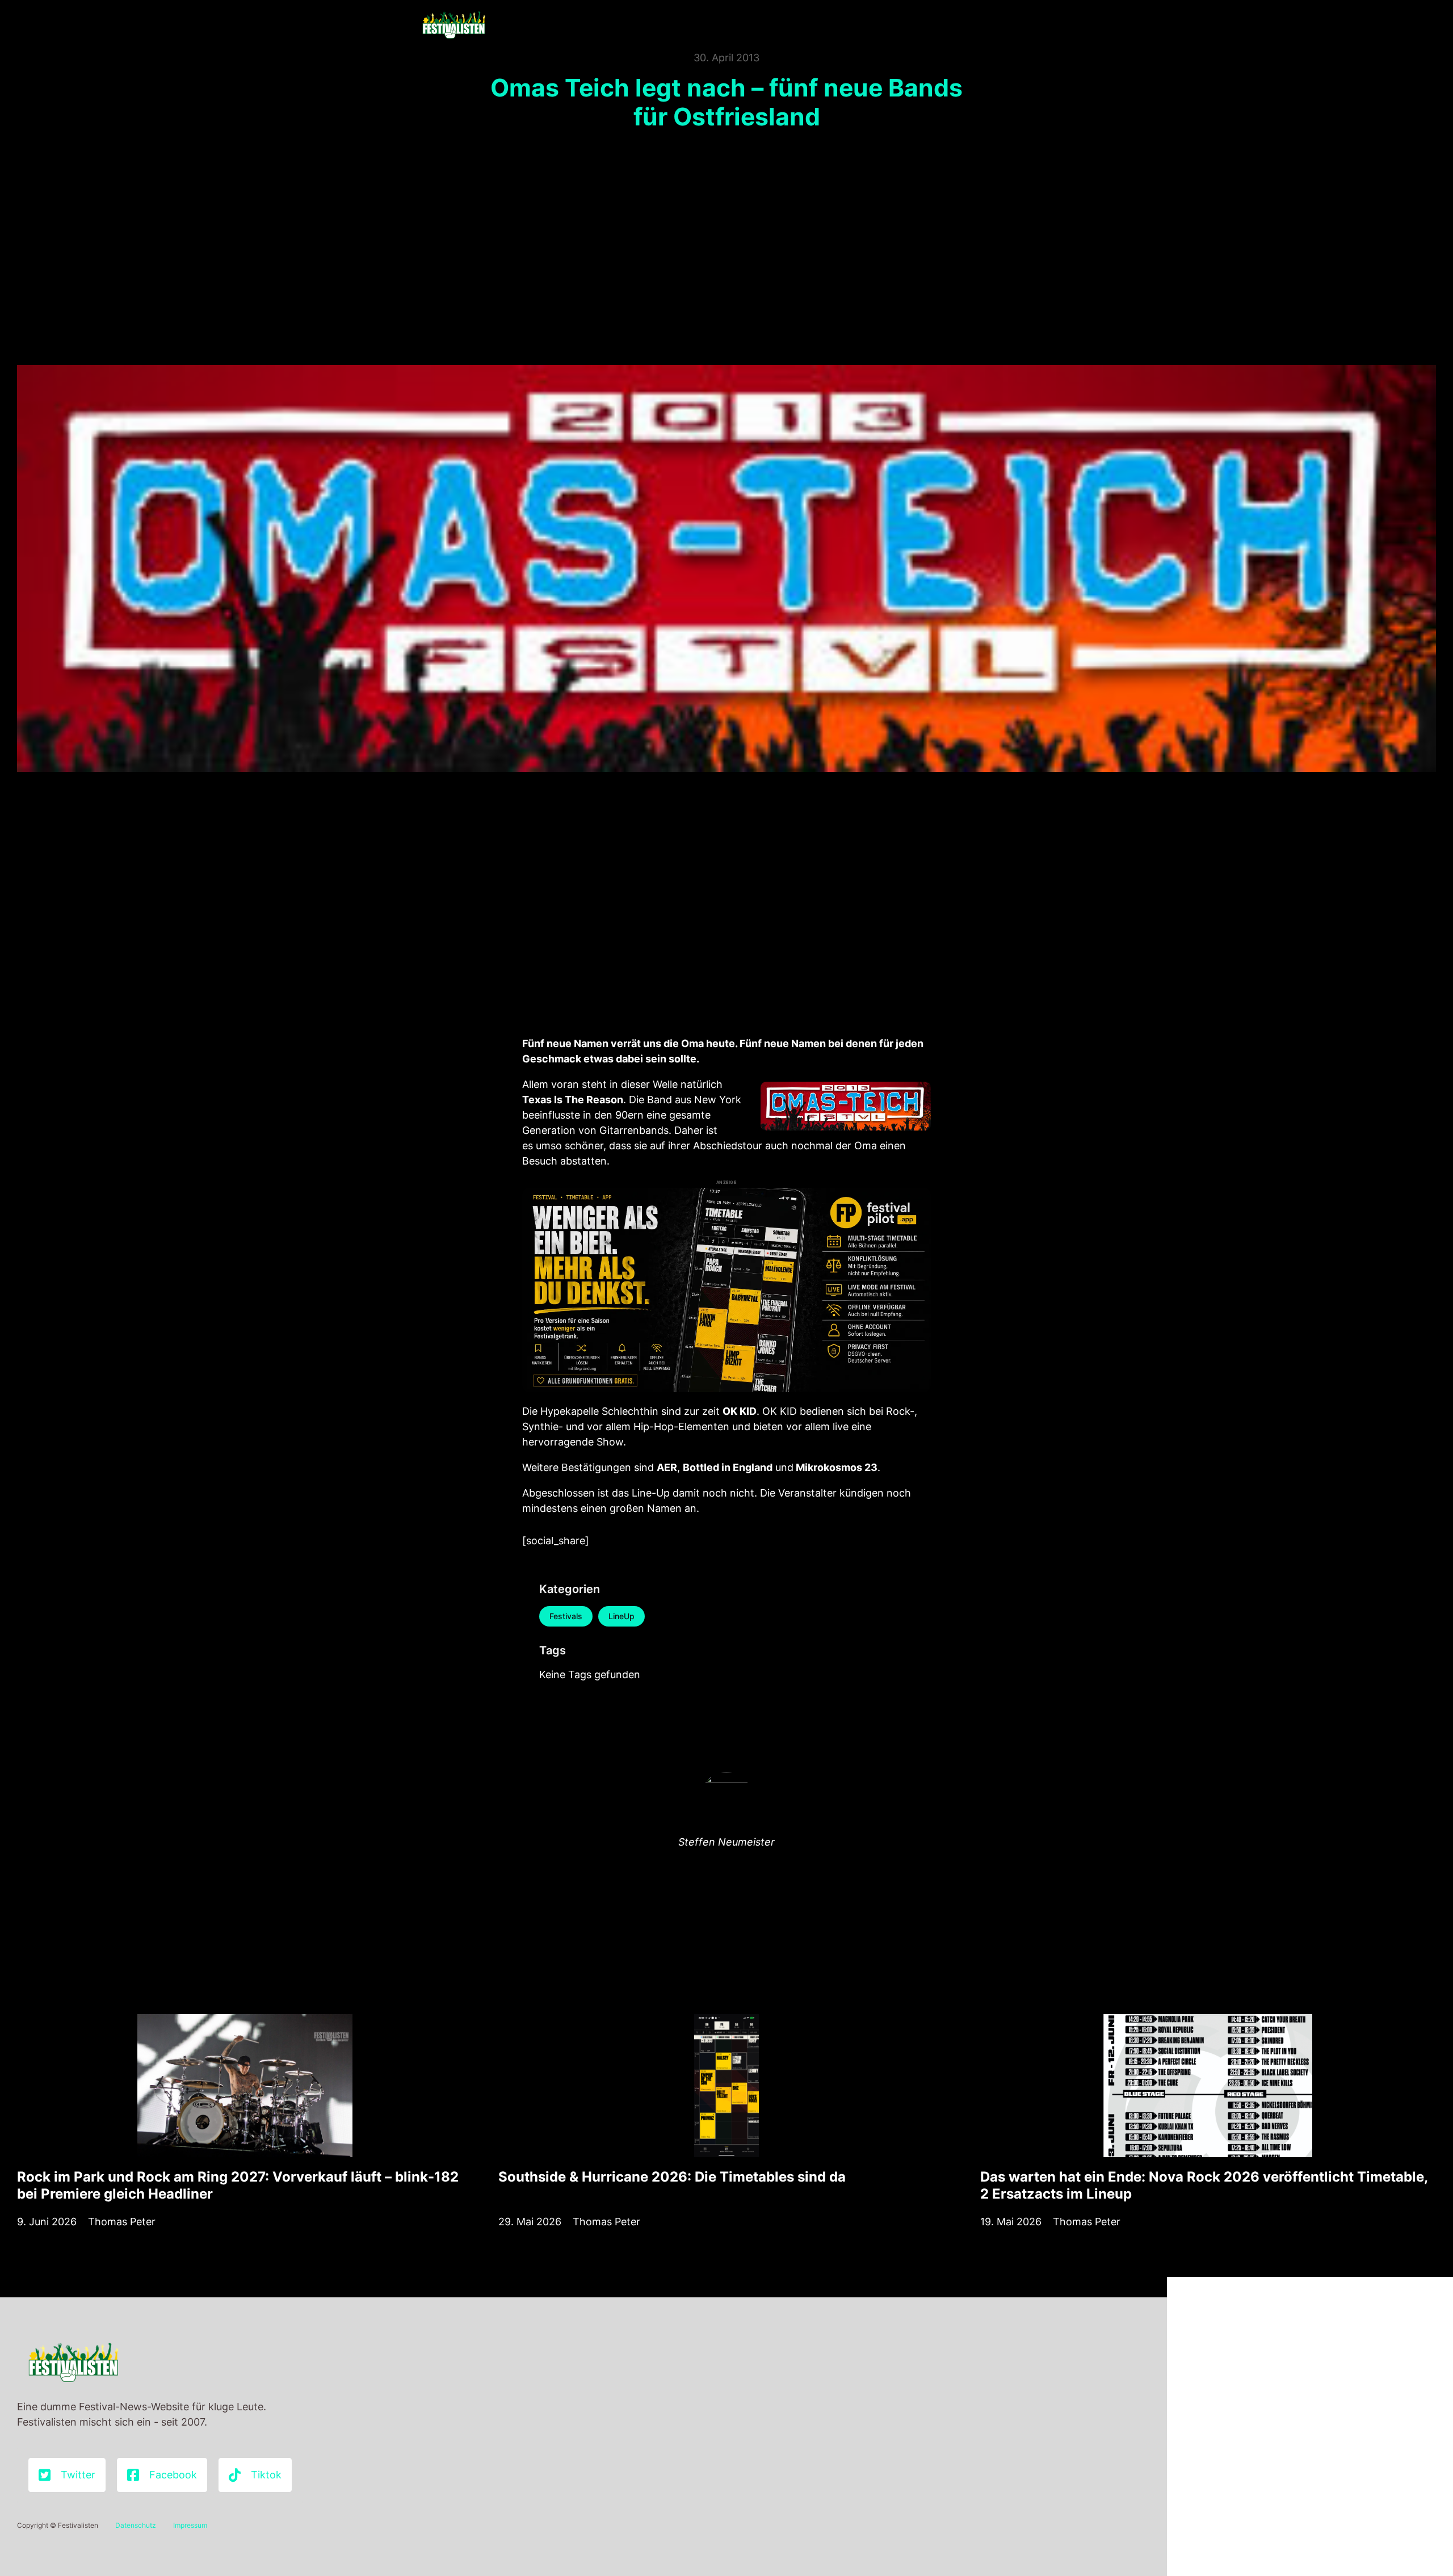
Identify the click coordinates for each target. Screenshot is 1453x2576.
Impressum (190, 2525)
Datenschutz (136, 2525)
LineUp (621, 1616)
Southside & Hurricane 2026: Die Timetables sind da (672, 2177)
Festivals (566, 1616)
